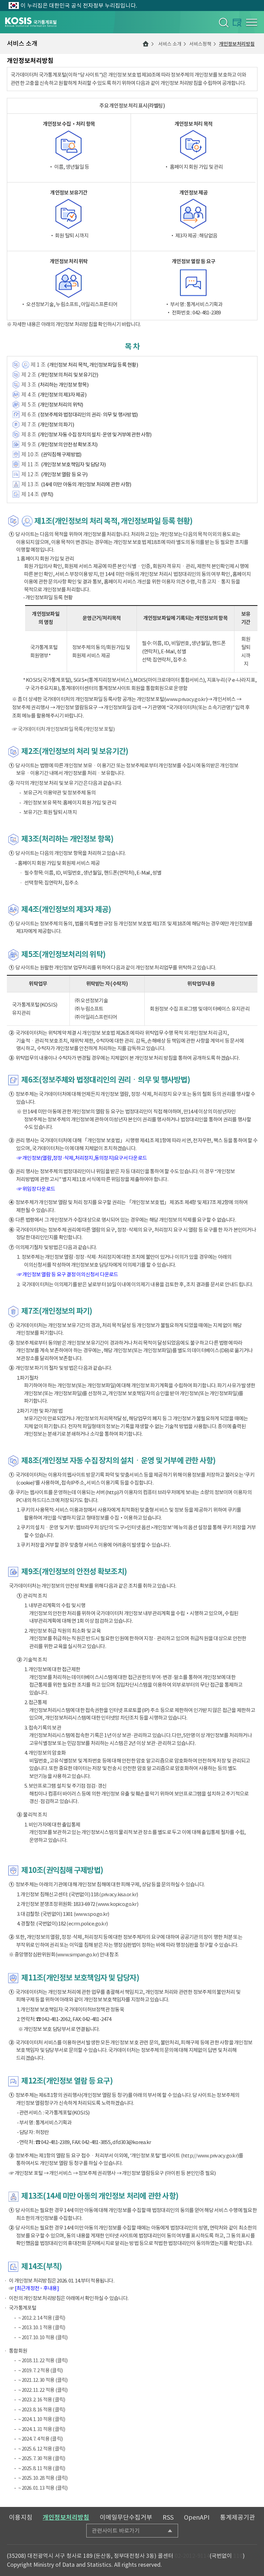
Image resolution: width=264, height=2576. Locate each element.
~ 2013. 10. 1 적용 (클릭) (42, 2327)
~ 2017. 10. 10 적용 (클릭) (43, 2337)
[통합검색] (223, 22)
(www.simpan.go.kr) (77, 1955)
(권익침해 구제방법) (61, 454)
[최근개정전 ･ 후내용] (37, 2288)
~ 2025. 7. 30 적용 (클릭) (42, 2458)
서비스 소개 (170, 44)
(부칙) (47, 494)
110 (238, 2556)
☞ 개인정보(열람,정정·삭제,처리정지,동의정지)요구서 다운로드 (82, 1158)
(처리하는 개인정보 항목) (63, 385)
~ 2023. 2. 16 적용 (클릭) (42, 2400)
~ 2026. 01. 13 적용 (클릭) (43, 2488)
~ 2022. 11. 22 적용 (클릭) (43, 2390)
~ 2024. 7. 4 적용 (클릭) (40, 2439)
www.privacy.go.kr (186, 699)
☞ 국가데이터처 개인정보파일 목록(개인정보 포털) (63, 729)
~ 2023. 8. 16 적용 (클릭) (42, 2410)
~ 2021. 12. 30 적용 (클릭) (43, 2380)
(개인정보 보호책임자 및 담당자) (73, 464)
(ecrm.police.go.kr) (87, 1924)
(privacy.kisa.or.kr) (118, 1894)
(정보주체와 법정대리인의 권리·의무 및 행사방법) (88, 415)
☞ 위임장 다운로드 (36, 1189)
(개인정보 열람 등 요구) (64, 474)
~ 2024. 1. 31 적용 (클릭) (42, 2429)
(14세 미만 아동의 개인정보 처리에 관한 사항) (86, 484)
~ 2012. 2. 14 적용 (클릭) (42, 2318)
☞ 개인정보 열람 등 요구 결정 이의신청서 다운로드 (68, 1274)
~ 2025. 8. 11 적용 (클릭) (42, 2468)
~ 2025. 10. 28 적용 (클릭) (43, 2478)
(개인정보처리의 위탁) (60, 405)
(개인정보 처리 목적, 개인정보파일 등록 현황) (92, 365)
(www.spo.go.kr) (91, 1914)
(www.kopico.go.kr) (117, 1904)
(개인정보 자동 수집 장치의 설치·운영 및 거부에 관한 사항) (95, 435)
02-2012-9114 (192, 2556)
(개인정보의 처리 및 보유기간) (68, 375)
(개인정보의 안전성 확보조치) (68, 445)
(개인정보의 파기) (56, 425)
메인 (146, 44)
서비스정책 (200, 44)
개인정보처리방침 (237, 44)
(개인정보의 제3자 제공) (62, 395)
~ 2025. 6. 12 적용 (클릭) (42, 2449)
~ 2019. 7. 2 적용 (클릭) (40, 2370)
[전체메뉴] (252, 22)
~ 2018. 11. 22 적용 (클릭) (43, 2360)
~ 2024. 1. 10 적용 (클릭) (42, 2419)
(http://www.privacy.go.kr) (210, 2156)
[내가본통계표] (237, 23)
